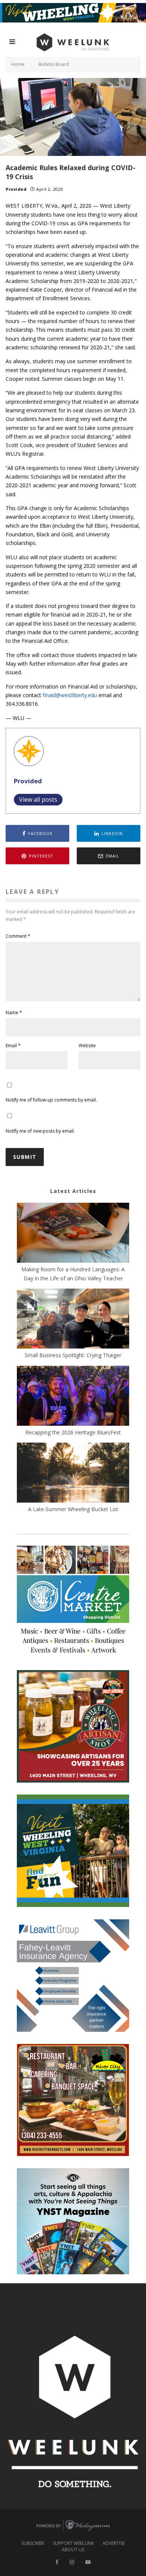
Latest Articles (73, 1191)
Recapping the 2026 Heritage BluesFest (73, 1432)
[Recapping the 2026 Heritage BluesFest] (73, 1397)
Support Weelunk (73, 2543)
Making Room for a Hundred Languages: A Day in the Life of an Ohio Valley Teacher (73, 1274)
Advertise (114, 2543)
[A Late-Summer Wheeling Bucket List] (73, 1474)
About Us (73, 2550)
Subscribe (33, 2543)
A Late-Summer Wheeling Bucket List (73, 1509)
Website (87, 1046)
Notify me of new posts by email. (40, 1131)
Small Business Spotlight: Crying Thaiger (73, 1355)
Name (14, 1013)
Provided (16, 189)
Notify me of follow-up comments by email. (51, 1100)
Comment (18, 936)
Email (13, 1046)
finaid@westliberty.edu (70, 695)
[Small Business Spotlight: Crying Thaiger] (73, 1320)
